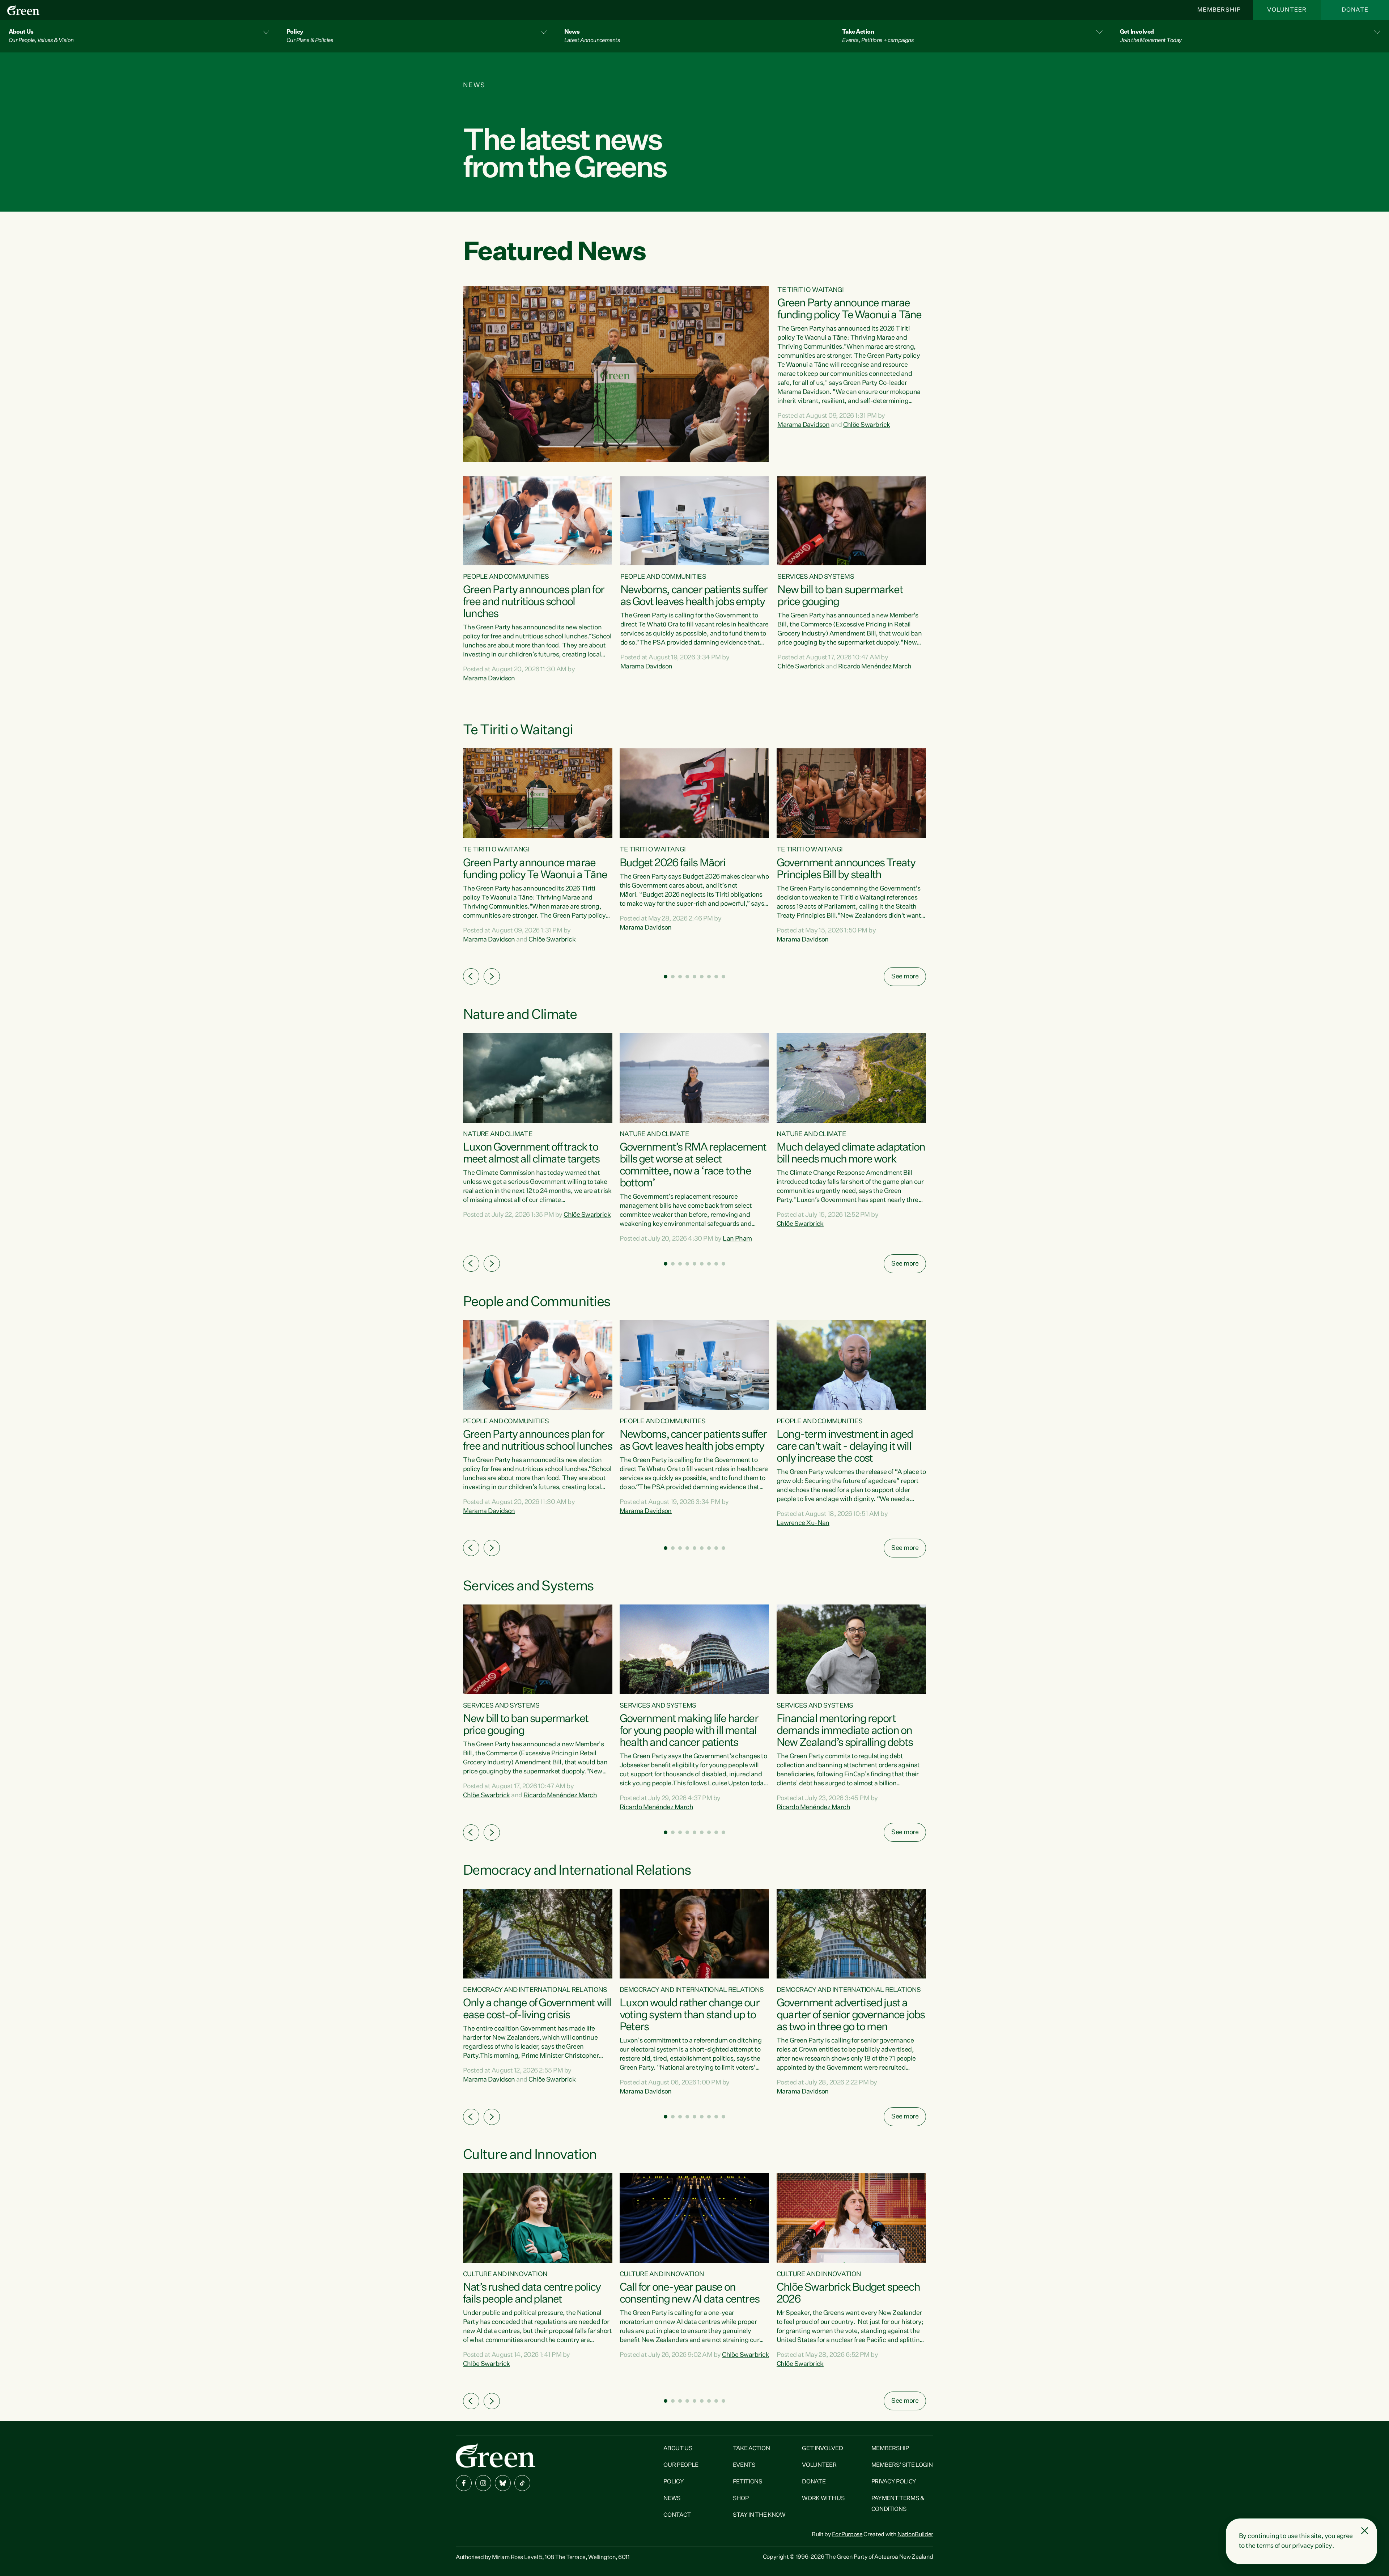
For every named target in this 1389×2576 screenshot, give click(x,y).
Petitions (748, 2482)
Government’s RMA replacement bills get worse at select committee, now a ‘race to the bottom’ (693, 1166)
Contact (677, 2515)
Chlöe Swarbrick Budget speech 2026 (848, 2294)
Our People (681, 2465)
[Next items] (492, 976)
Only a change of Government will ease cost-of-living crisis (537, 2009)
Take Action (751, 2449)
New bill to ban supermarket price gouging (840, 596)
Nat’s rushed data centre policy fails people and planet (532, 2294)
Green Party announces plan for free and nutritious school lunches (534, 602)
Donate (1355, 10)
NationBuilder (915, 2535)
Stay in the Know (759, 2515)
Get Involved (822, 2449)
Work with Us (823, 2499)
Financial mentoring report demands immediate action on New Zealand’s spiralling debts (845, 1731)
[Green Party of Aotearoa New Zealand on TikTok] (522, 2483)
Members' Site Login (902, 2465)
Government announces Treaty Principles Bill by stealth (846, 869)
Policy (674, 2482)
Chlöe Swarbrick (867, 425)
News (672, 2499)
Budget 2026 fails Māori (673, 863)
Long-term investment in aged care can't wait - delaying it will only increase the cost (845, 1447)
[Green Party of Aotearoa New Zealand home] (496, 2455)
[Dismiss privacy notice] (1365, 2531)
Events (744, 2465)
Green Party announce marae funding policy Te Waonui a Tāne (849, 309)
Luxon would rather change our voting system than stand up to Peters (689, 2015)
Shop (741, 2499)
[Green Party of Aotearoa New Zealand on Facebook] (464, 2483)
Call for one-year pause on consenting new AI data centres (689, 2294)
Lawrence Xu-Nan (803, 1523)
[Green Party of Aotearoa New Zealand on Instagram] (483, 2483)
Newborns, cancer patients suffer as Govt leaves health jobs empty (694, 596)
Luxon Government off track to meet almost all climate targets (531, 1154)
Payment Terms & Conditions (898, 2504)
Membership (1219, 10)
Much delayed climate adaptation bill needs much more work (851, 1154)
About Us (678, 2449)
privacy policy (1312, 2546)
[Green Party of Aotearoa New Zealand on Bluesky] (503, 2483)
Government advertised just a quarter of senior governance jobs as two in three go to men (851, 2015)
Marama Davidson (803, 425)
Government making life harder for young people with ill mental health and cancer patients (689, 1731)
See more (905, 977)
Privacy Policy (894, 2482)
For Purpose (847, 2535)
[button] (139, 36)
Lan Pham (737, 1239)
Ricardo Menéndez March (875, 667)
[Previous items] (471, 976)
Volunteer (1287, 10)
